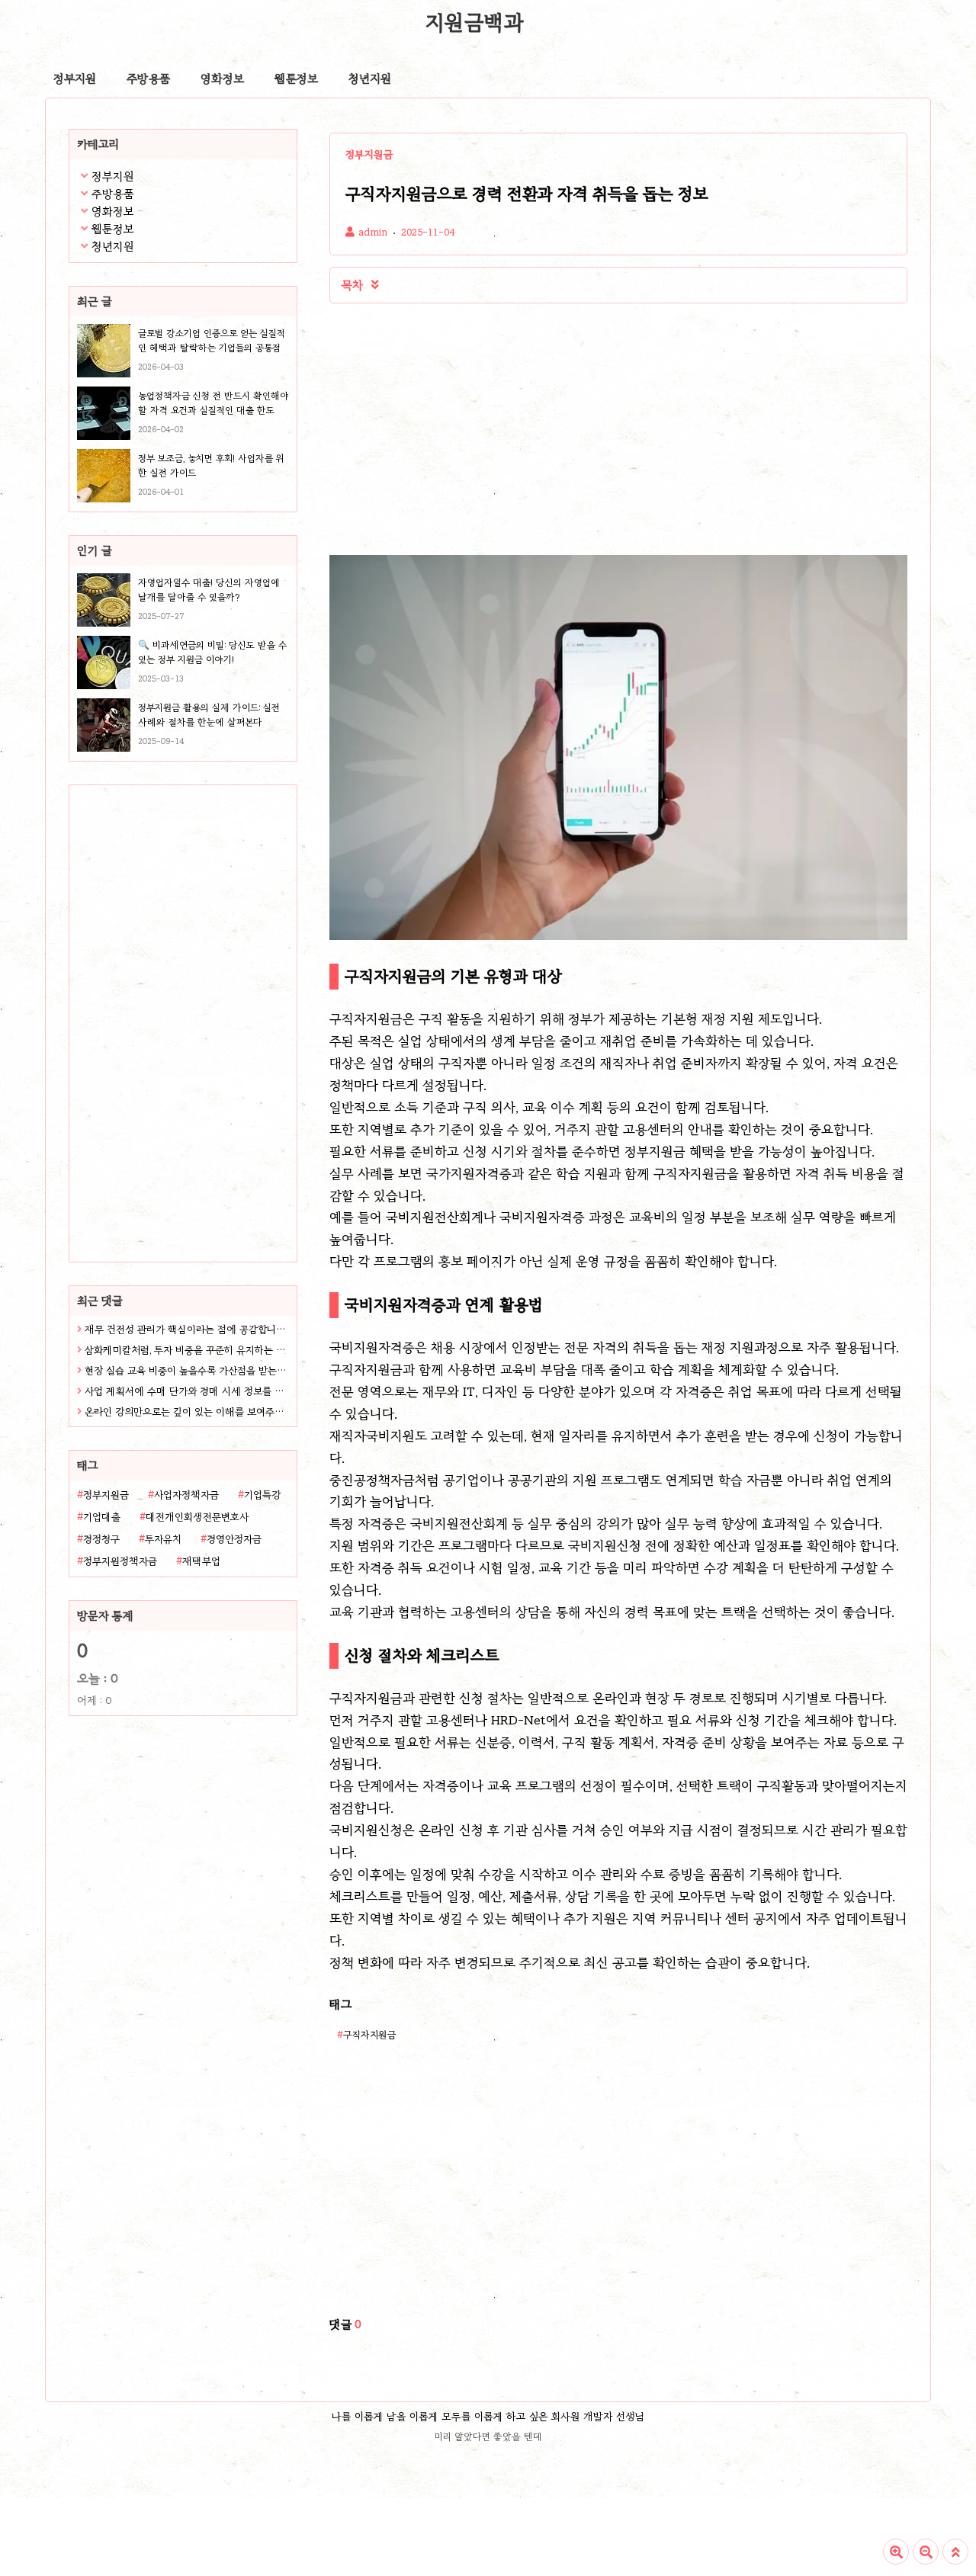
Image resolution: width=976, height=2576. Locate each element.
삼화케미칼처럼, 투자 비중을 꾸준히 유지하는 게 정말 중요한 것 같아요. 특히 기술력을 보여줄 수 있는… (187, 1350)
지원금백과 (474, 22)
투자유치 (163, 1539)
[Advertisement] (165, 1063)
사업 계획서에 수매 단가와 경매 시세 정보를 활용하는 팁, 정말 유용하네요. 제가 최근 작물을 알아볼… (187, 1391)
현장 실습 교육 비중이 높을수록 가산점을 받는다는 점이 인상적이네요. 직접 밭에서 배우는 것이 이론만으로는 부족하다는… (187, 1371)
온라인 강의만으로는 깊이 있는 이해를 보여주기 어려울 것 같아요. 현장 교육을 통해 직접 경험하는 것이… (187, 1412)
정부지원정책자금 (120, 1561)
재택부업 (201, 1561)
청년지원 (370, 79)
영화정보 (222, 79)
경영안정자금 (234, 1539)
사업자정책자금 (186, 1495)
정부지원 (75, 79)
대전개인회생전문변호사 (197, 1517)
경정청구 (101, 1539)
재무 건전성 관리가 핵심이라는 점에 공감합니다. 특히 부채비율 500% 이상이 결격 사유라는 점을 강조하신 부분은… (187, 1330)
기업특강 (262, 1495)
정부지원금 (106, 1495)
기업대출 (102, 1517)
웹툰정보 (296, 79)
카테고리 (98, 144)
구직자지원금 (370, 2034)
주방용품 (148, 79)
